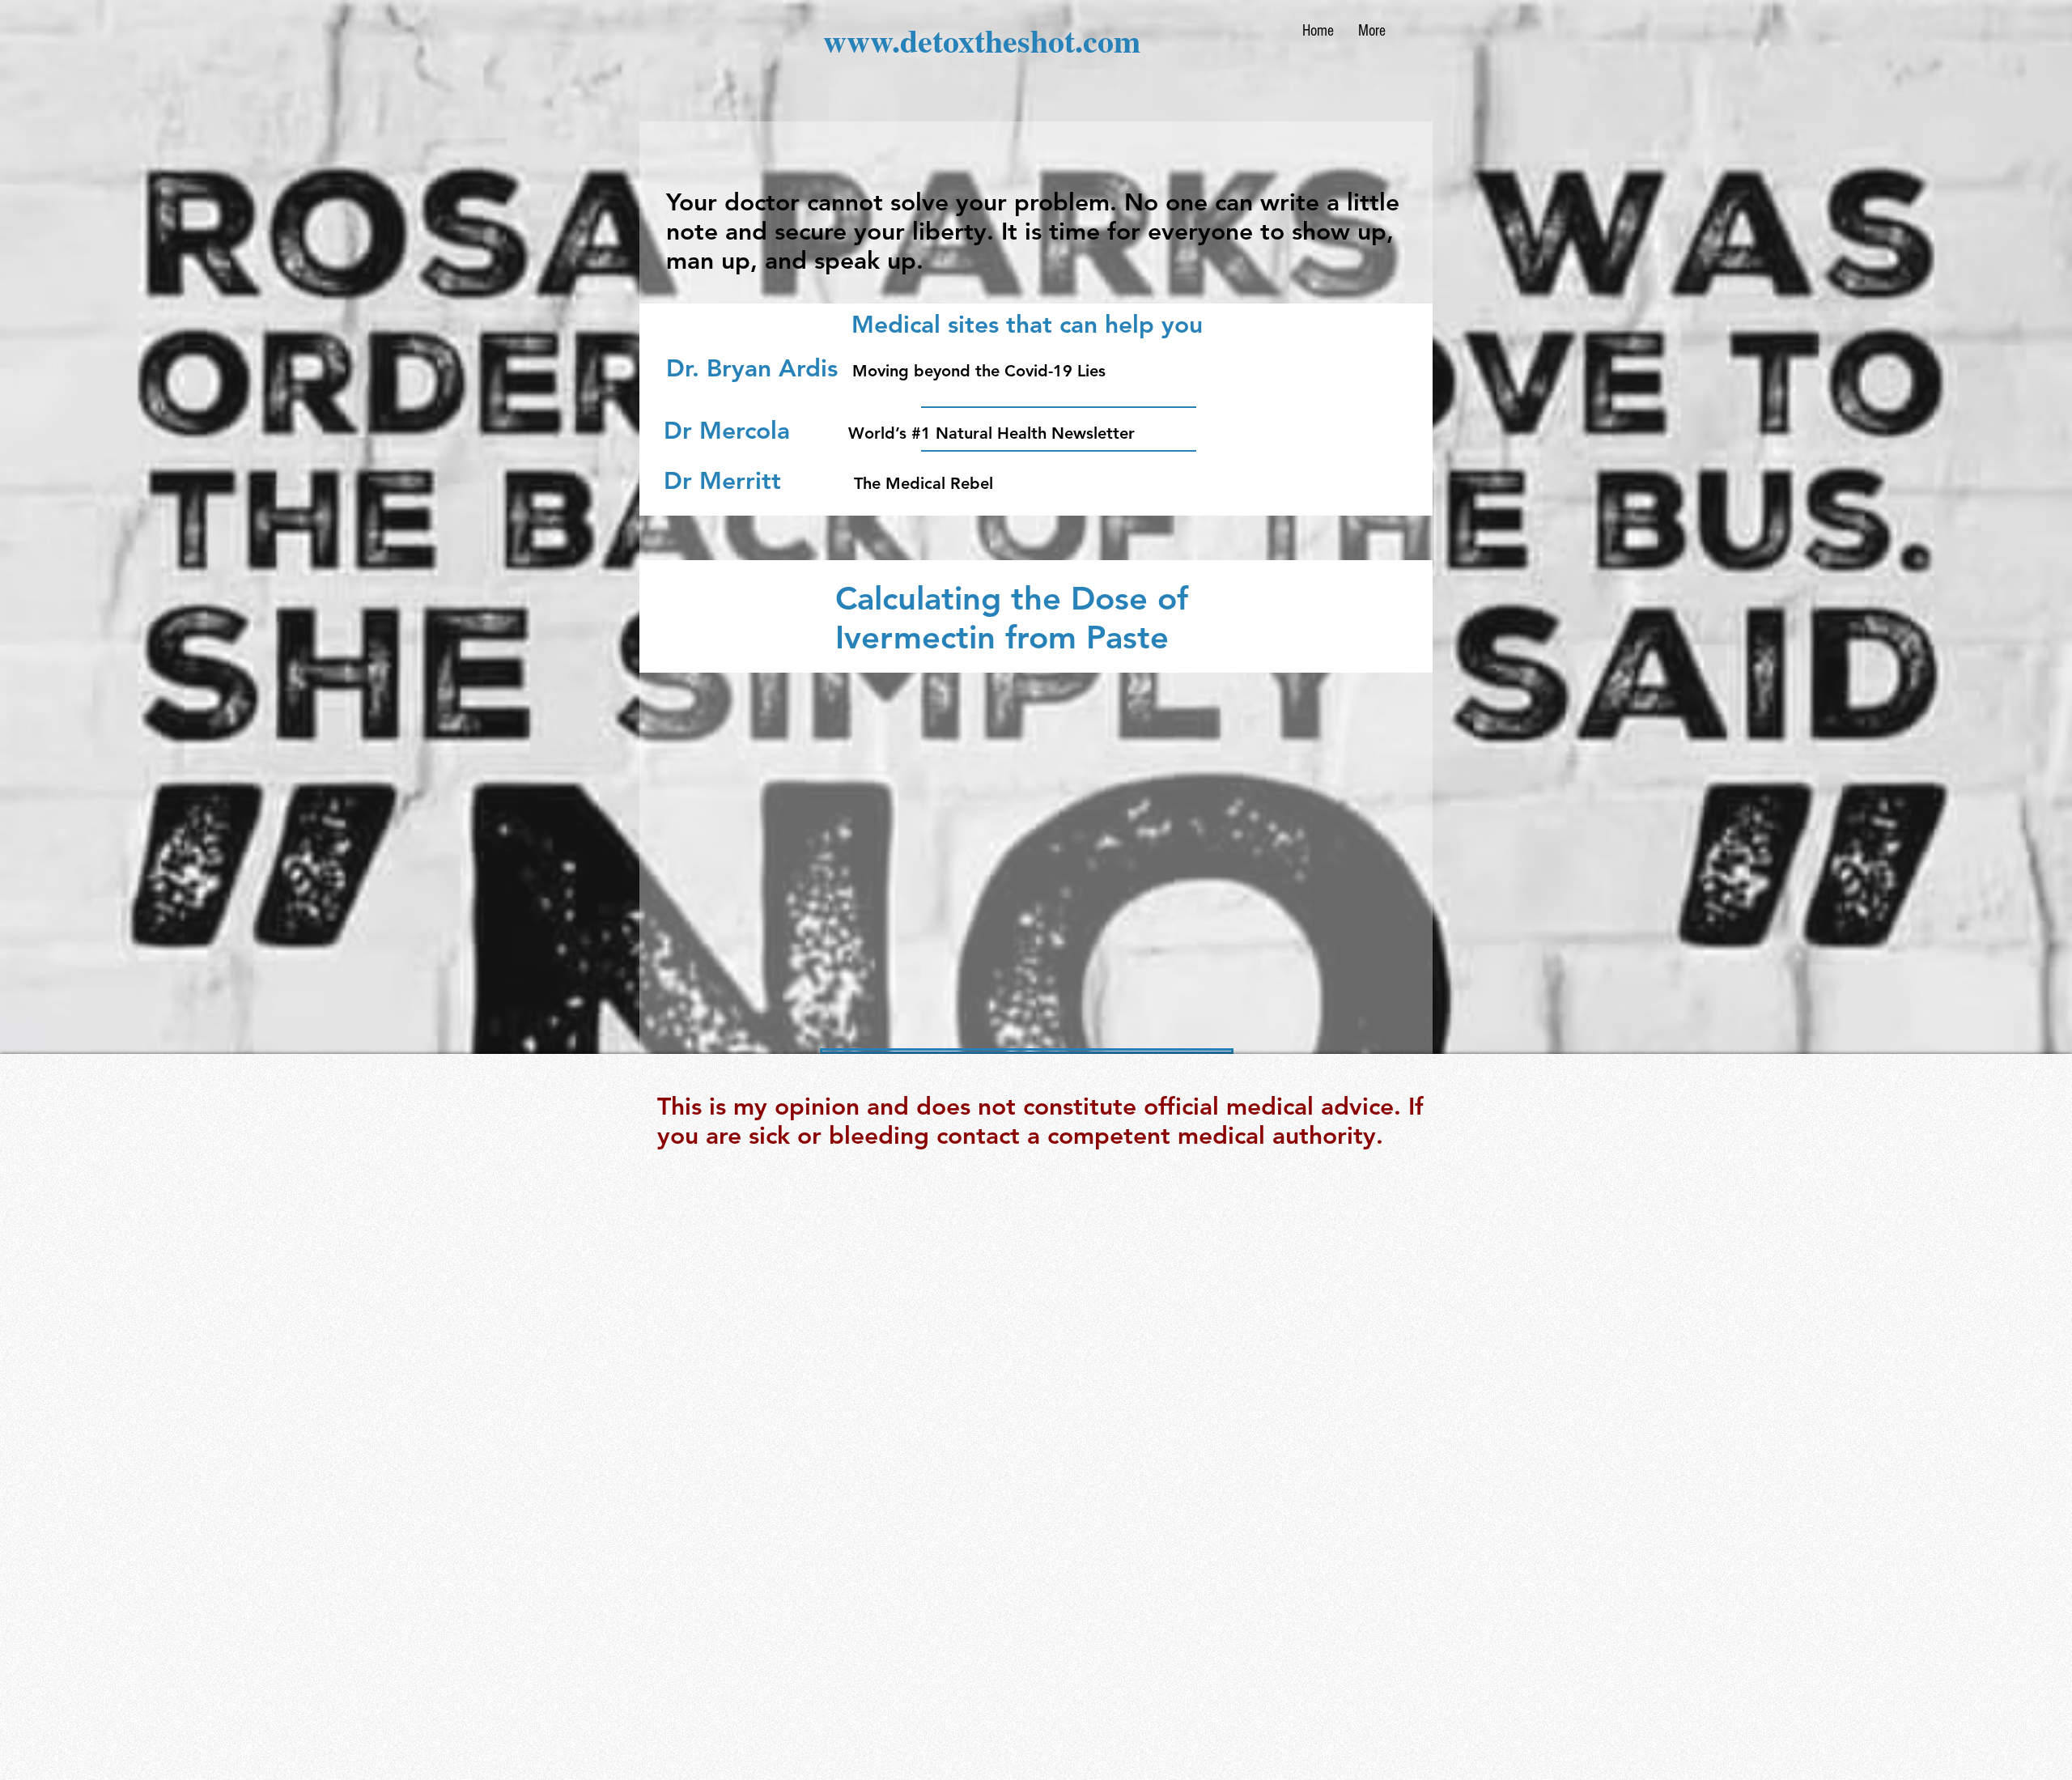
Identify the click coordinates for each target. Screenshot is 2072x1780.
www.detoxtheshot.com (982, 40)
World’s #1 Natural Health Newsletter (994, 433)
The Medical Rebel (923, 483)
